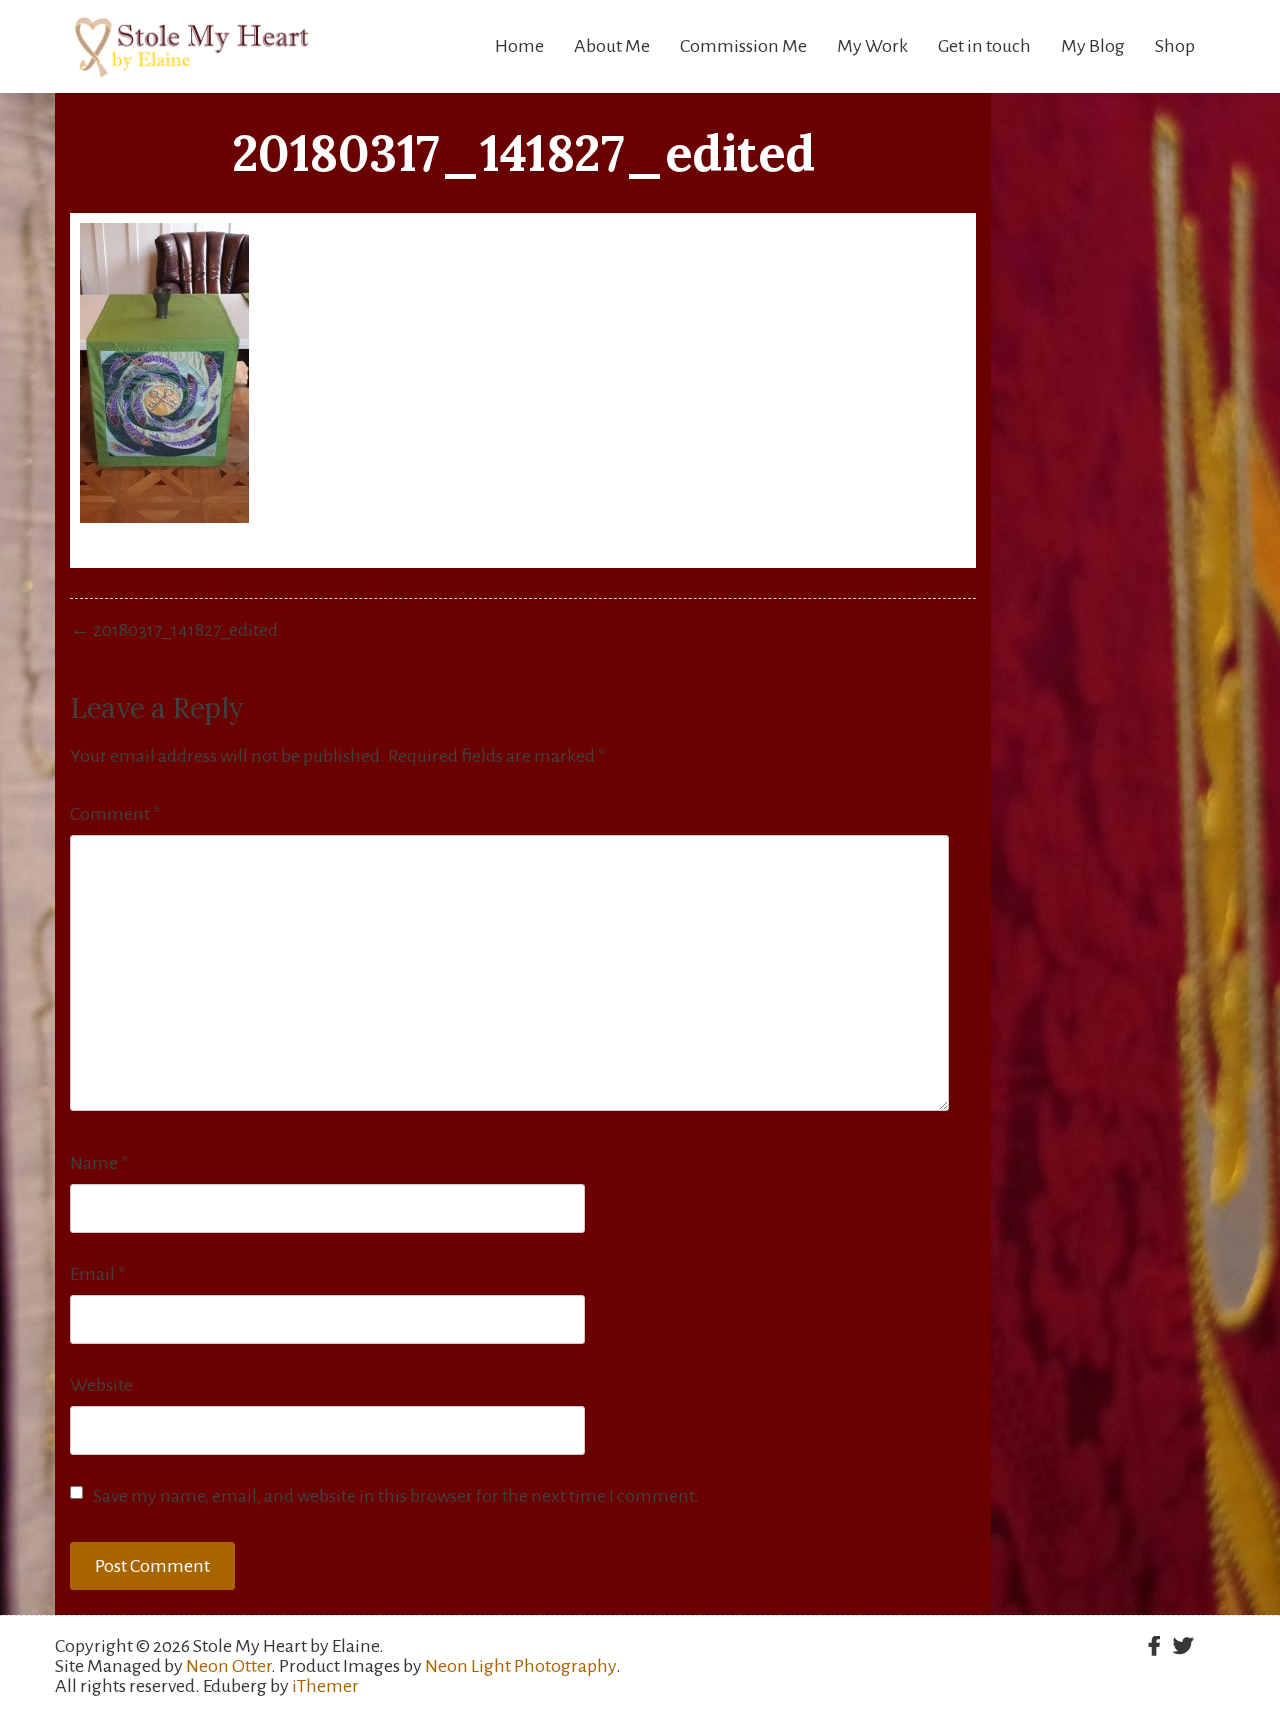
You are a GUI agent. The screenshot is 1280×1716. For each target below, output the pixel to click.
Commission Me (743, 46)
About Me (612, 46)
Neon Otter (228, 1666)
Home (519, 46)
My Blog (1093, 46)
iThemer (325, 1686)
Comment (115, 814)
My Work (872, 46)
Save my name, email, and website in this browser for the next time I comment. (396, 1496)
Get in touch (984, 46)
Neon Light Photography (520, 1666)
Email (98, 1274)
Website (101, 1385)
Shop (1175, 46)
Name (99, 1163)
